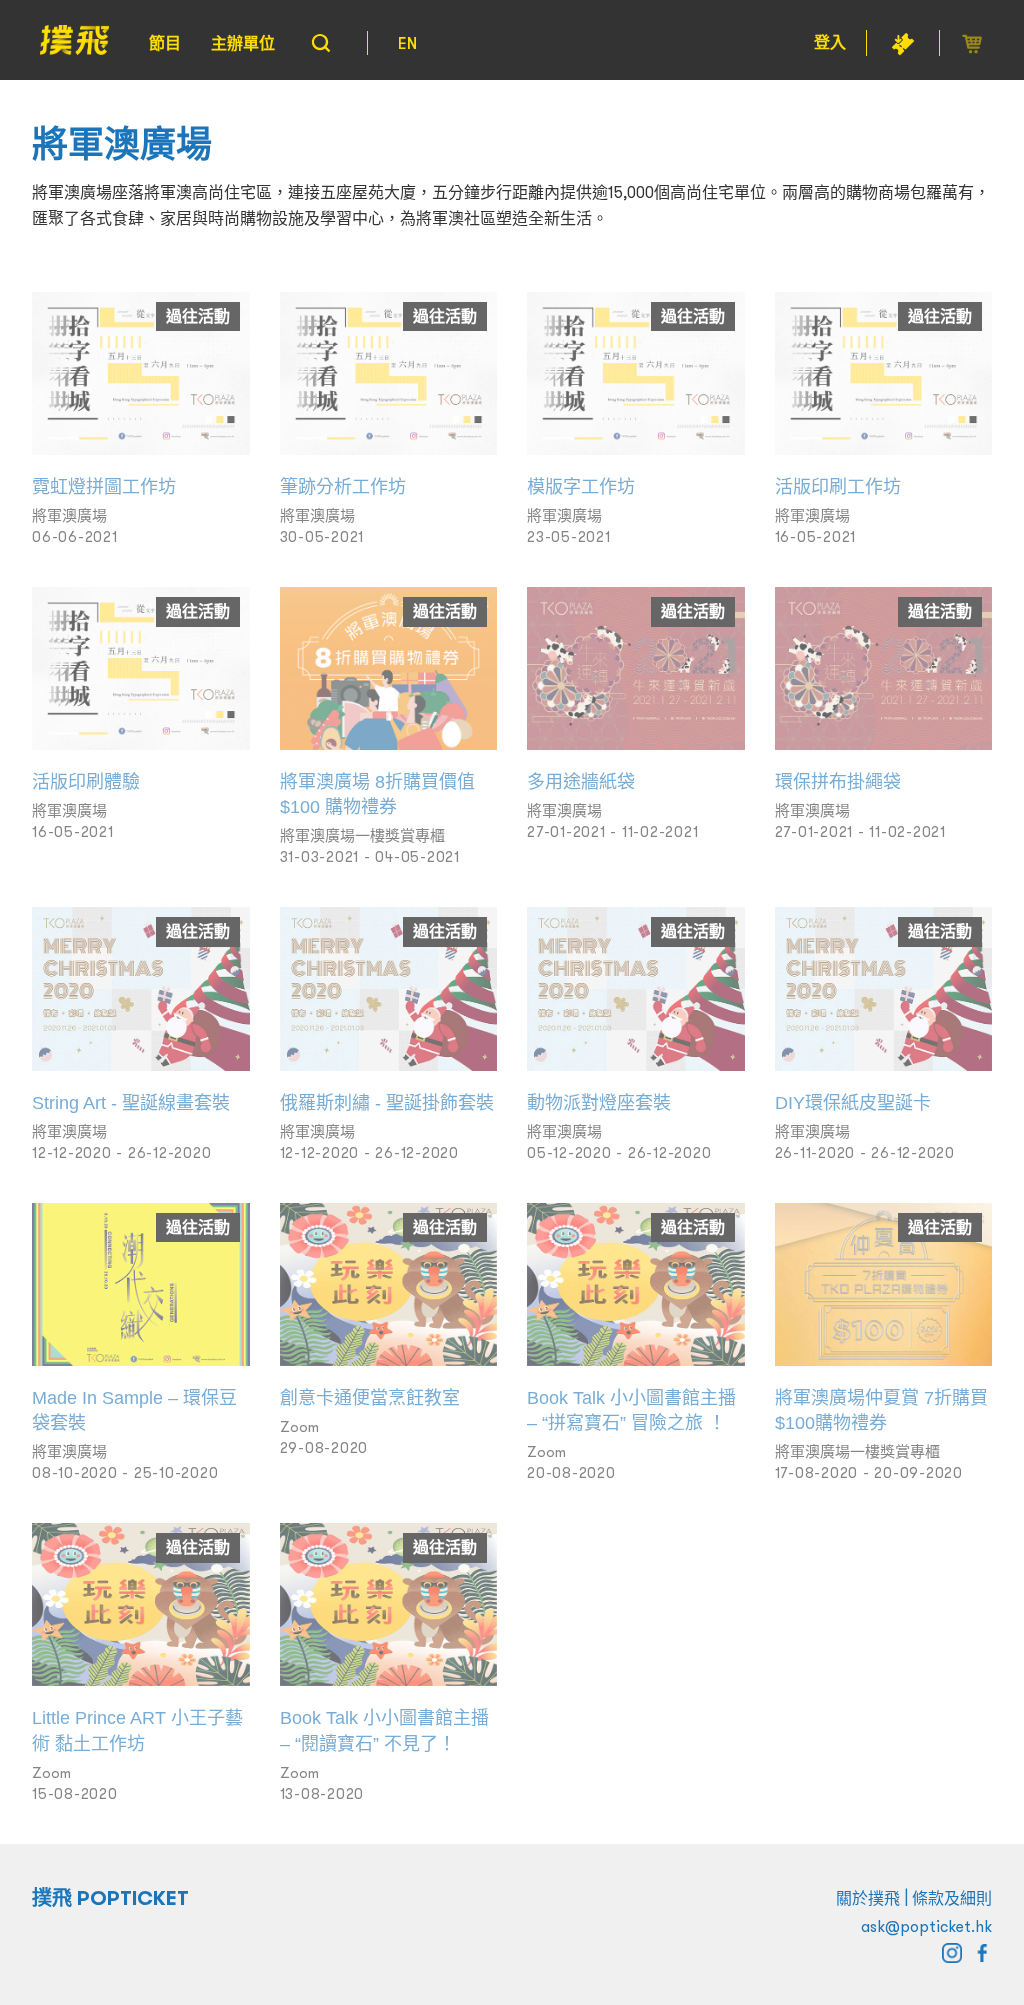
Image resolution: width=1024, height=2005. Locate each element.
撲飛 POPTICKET (110, 1898)
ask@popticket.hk (926, 1926)
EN (407, 43)
